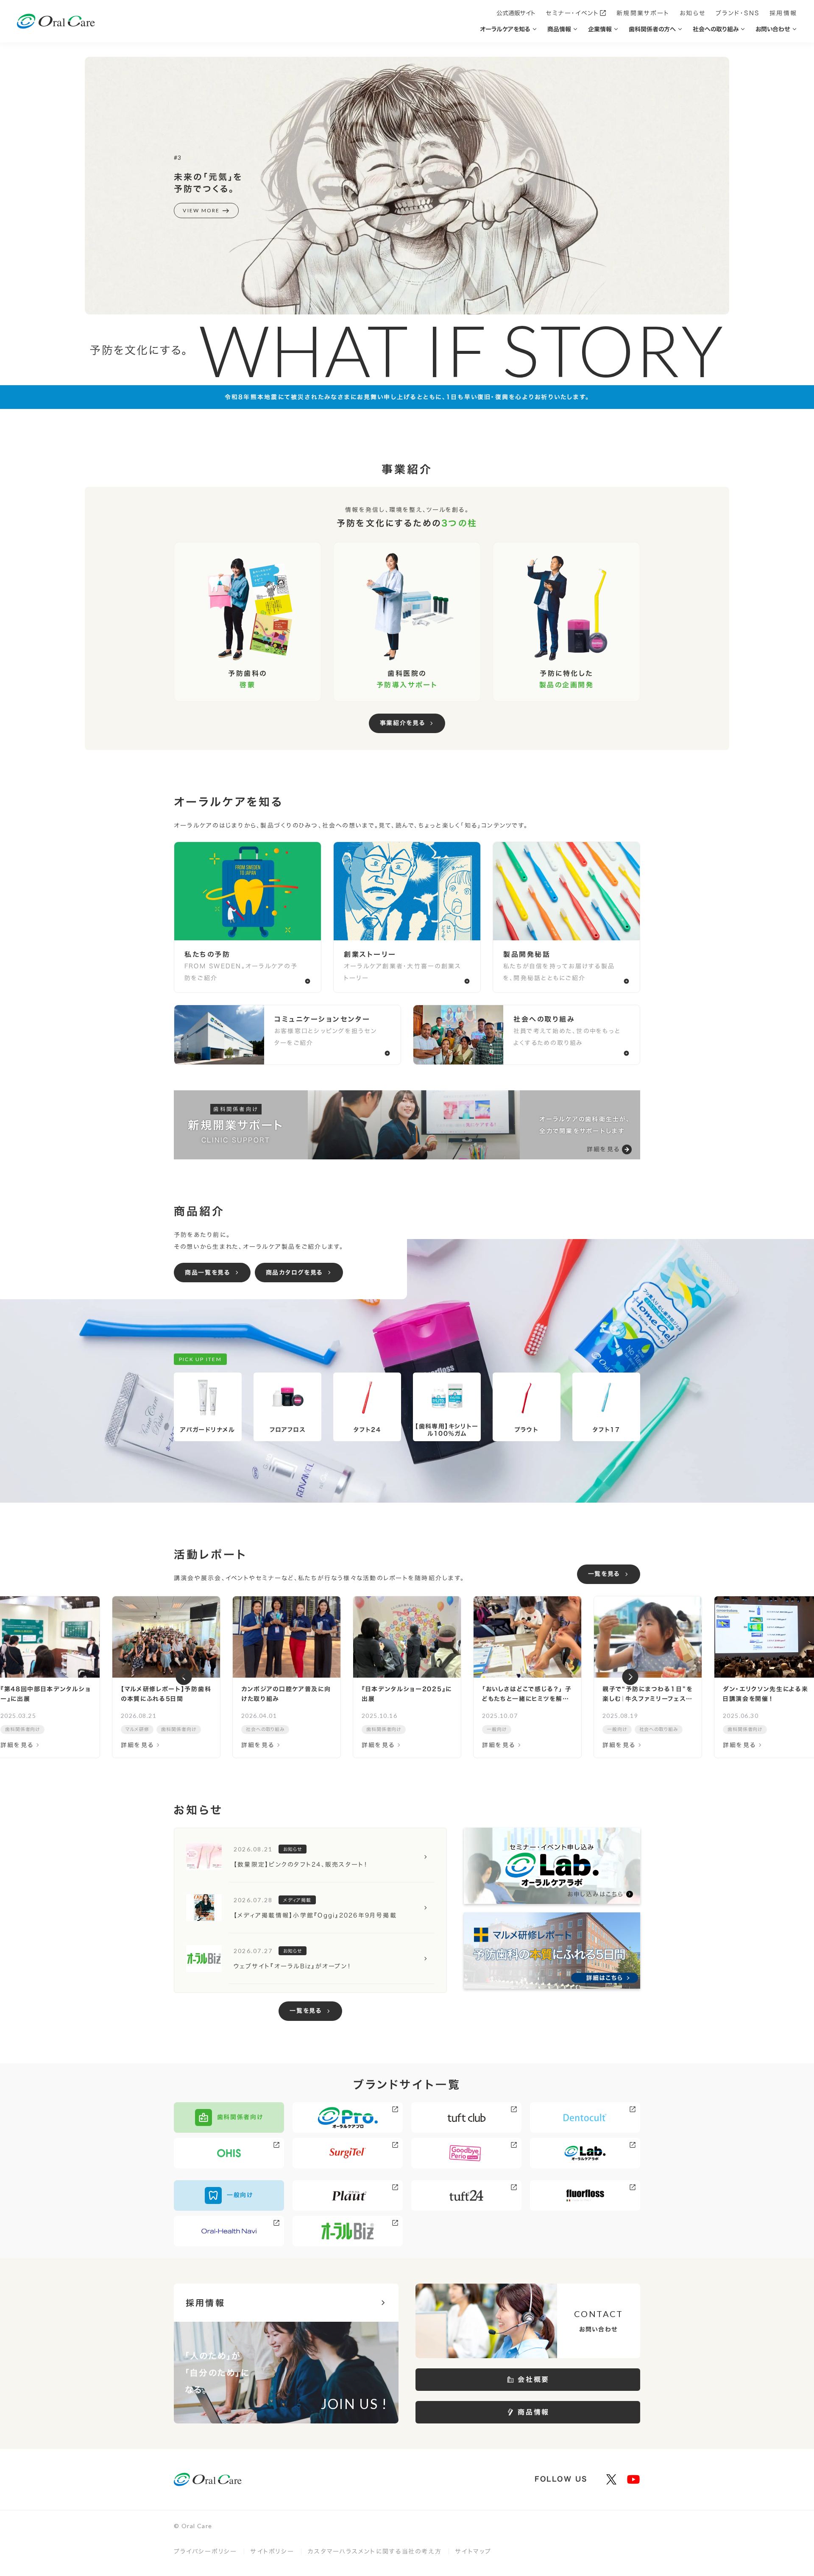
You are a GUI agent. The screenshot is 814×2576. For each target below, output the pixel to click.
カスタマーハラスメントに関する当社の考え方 (375, 2551)
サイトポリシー (272, 2551)
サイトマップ (473, 2551)
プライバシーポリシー (205, 2551)
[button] (184, 1677)
